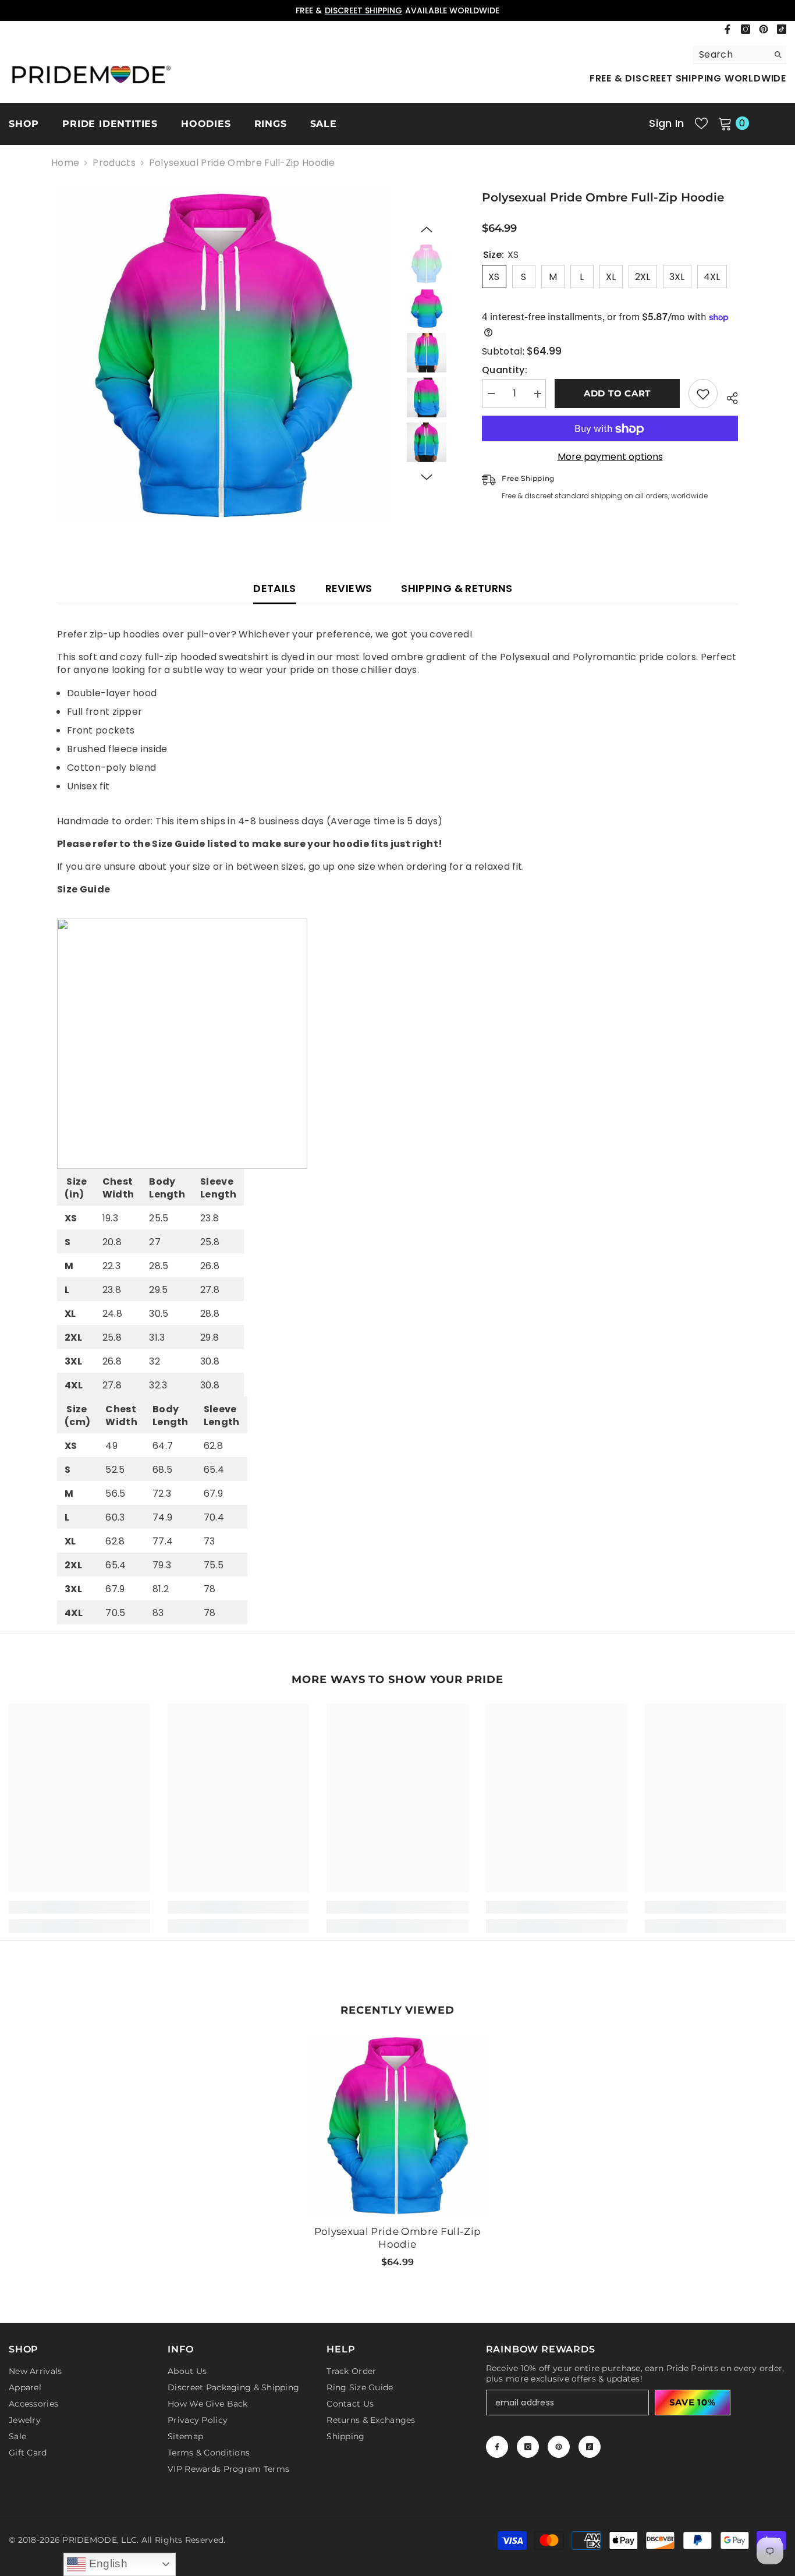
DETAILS (275, 588)
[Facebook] (727, 29)
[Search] (740, 55)
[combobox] (731, 55)
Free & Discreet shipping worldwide (688, 78)
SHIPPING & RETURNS (457, 588)
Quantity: (505, 371)
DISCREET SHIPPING (363, 10)
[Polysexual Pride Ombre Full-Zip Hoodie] (397, 2125)
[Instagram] (746, 29)
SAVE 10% (693, 2402)
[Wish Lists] (701, 123)
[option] (397, 10)
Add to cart (617, 394)
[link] (79, 1907)
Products (114, 163)
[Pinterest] (764, 29)
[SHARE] (728, 396)
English (107, 2563)
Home (65, 163)
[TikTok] (782, 29)
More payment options (610, 458)
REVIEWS (349, 588)
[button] (427, 229)
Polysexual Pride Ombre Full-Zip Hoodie (398, 2238)
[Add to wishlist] (703, 394)
